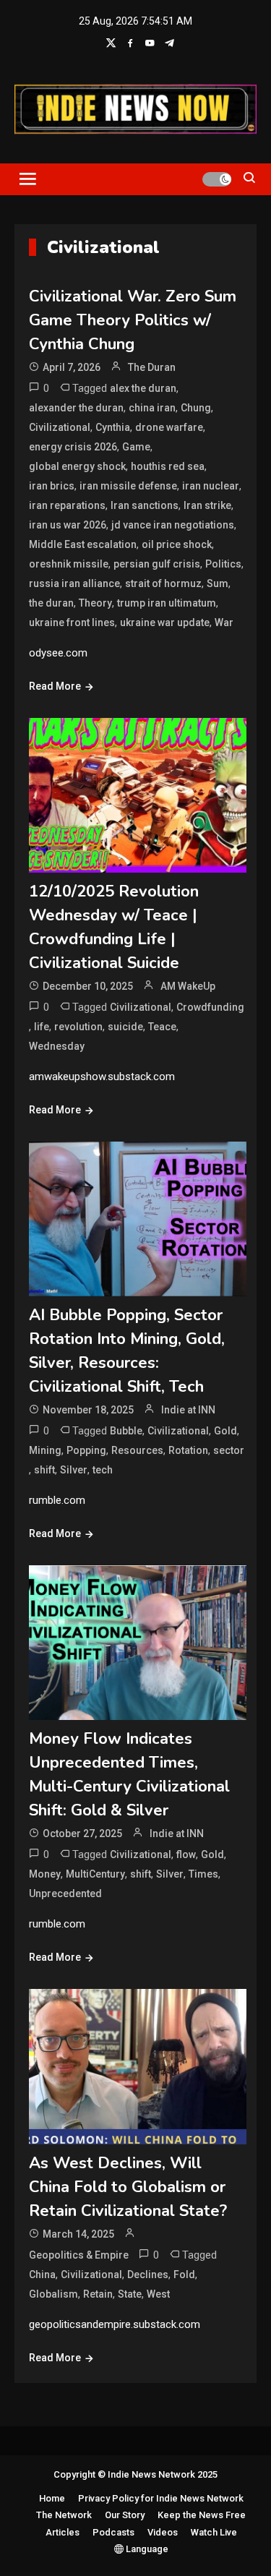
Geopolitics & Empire (79, 2255)
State (130, 2294)
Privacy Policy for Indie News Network (161, 2498)
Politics (223, 564)
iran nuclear (211, 486)
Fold (184, 2275)
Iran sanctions (145, 505)
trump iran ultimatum (167, 603)
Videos (163, 2532)
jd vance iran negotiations (173, 525)
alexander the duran (76, 408)
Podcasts (113, 2532)
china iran (152, 408)
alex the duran (143, 388)
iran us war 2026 (68, 525)
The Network (64, 2515)
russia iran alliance (74, 583)
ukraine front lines (72, 622)
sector (229, 1450)
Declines (148, 2275)
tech (103, 1470)
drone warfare (169, 427)
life (42, 1027)
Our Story (125, 2515)
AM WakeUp (188, 986)
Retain (98, 2294)
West (158, 2294)
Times (203, 1874)
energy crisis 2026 (73, 447)
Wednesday (57, 1046)
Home (52, 2498)
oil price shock (177, 544)
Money (45, 1874)
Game (136, 447)
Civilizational (60, 427)
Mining (45, 1450)
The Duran (152, 367)
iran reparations (67, 505)
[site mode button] (217, 179)
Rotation (188, 1450)
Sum (218, 583)
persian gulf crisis (157, 564)
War (224, 622)
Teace (162, 1027)
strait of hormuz (163, 583)
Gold (225, 1431)
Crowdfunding (210, 1007)
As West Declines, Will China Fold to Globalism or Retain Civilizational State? (128, 2187)
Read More (55, 686)
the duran (51, 603)
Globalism (53, 2294)
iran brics (52, 486)
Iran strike (207, 505)
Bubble (126, 1431)
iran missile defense (128, 486)
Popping (86, 1450)
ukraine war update (165, 622)
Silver (74, 1470)
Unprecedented (65, 1894)
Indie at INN (188, 1410)
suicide (125, 1027)
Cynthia (113, 427)
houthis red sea (168, 466)
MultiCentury (95, 1874)
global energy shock (77, 466)
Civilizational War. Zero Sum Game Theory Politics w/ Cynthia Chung (133, 320)
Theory (95, 603)
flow (186, 1854)
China (42, 2275)
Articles (63, 2532)
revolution (78, 1027)
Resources (137, 1450)
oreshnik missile (69, 564)
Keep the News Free (202, 2515)
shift (44, 1470)
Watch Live (214, 2532)
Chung (196, 408)
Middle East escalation (83, 544)
